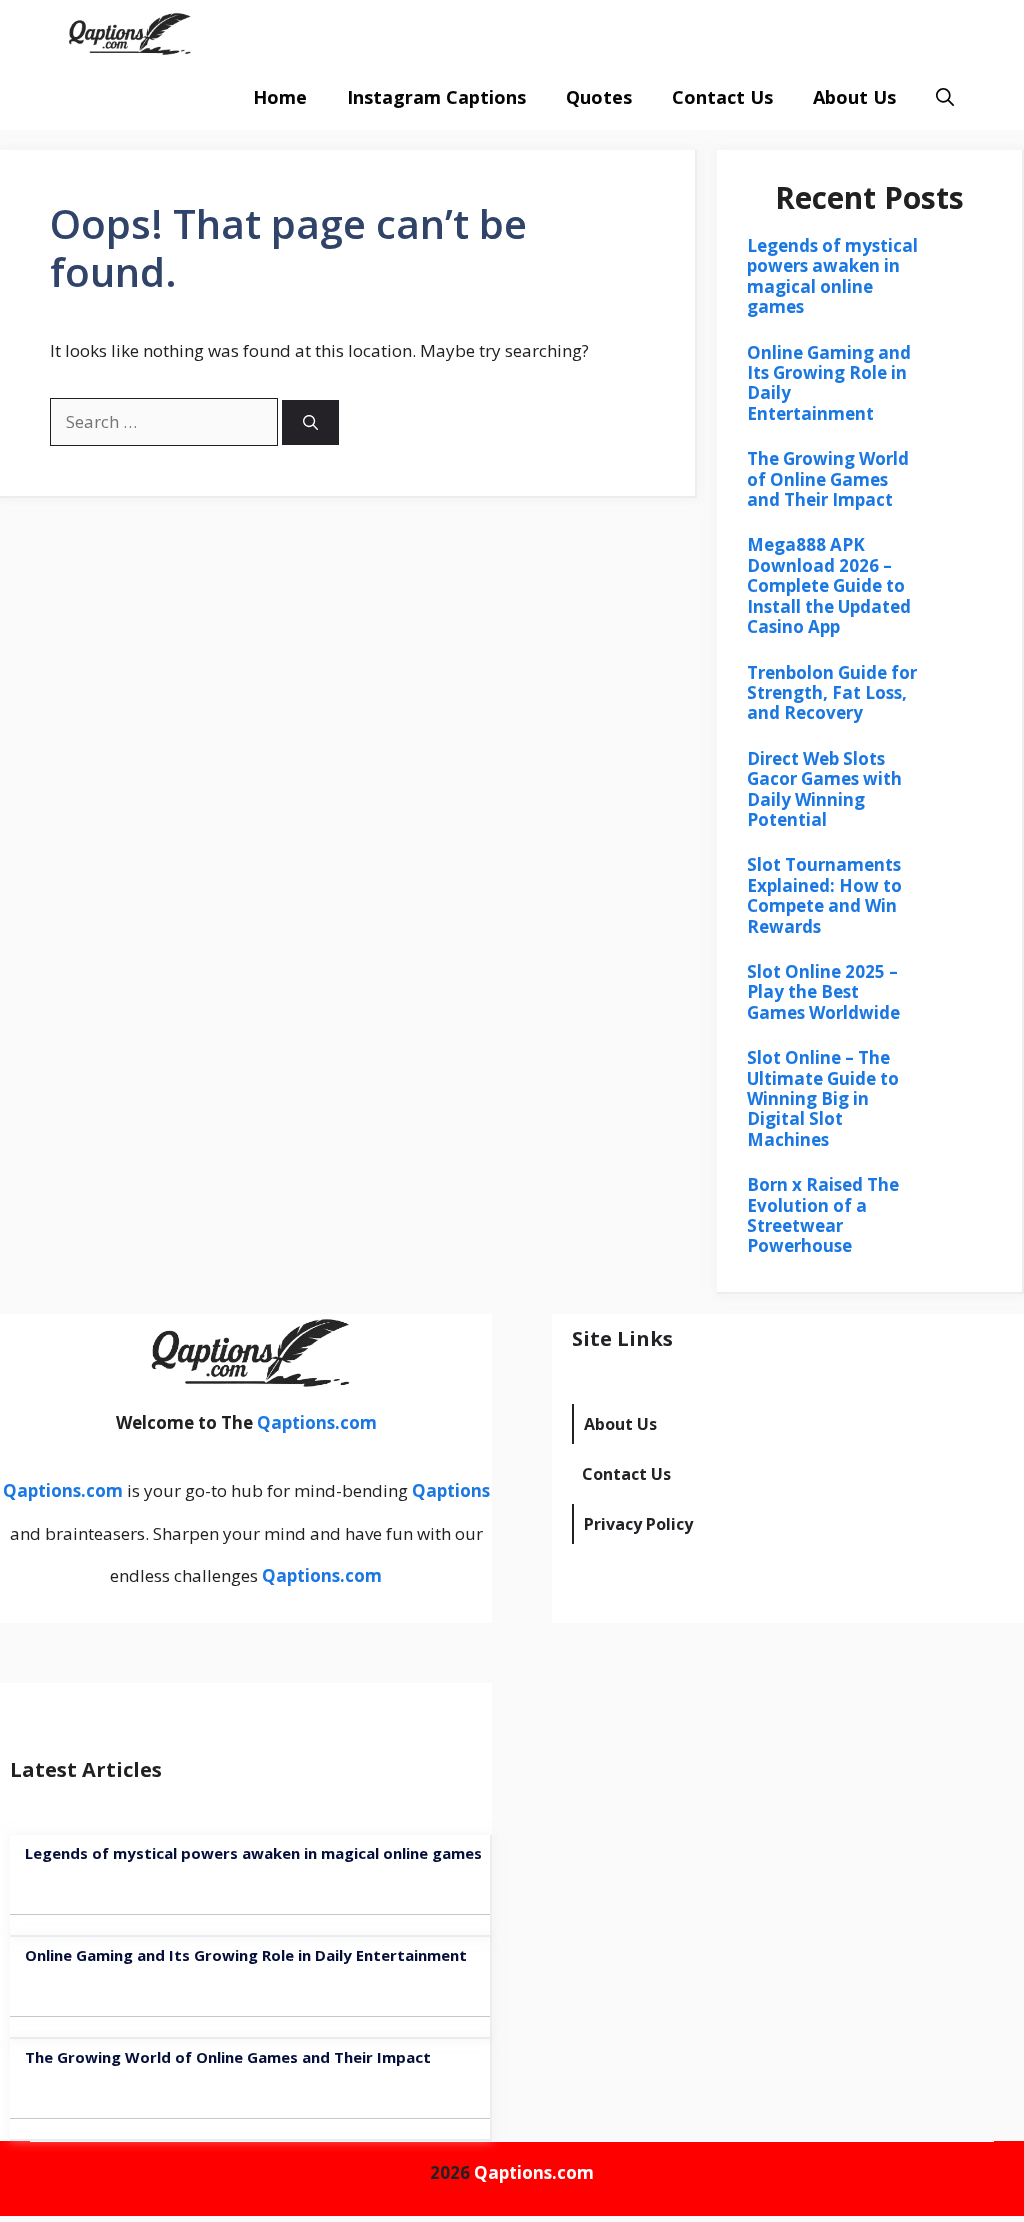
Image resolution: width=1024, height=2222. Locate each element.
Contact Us (722, 97)
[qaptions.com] (127, 32)
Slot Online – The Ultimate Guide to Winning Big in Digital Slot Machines (823, 1098)
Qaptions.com (317, 1422)
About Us (854, 97)
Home (280, 97)
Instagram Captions (436, 97)
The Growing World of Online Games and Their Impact (828, 479)
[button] (945, 97)
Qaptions (451, 1490)
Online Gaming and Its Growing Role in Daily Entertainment (829, 383)
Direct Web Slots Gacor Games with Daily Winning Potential (824, 789)
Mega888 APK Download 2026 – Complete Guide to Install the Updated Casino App (829, 585)
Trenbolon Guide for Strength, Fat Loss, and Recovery (832, 693)
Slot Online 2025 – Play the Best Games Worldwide (823, 992)
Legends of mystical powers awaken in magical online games (832, 276)
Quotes (599, 97)
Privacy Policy (638, 1524)
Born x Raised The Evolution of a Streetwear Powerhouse (823, 1215)
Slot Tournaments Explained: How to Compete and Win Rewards (824, 895)
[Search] (310, 422)
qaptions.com (298, 32)
